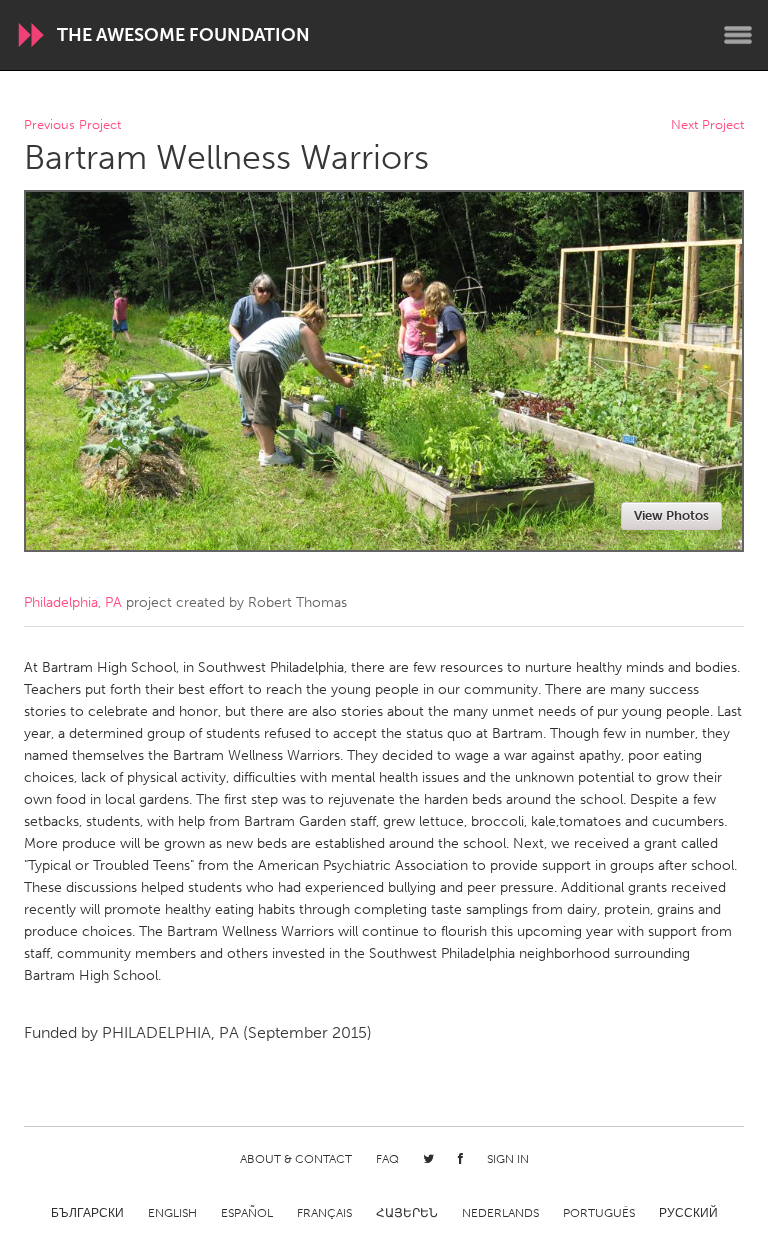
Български (87, 1213)
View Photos (671, 515)
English (172, 1213)
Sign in (508, 1159)
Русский (688, 1213)
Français (324, 1213)
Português (599, 1213)
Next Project (707, 125)
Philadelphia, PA (73, 602)
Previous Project (72, 125)
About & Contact (296, 1159)
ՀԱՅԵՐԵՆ (407, 1213)
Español (247, 1213)
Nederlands (500, 1213)
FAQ (387, 1159)
